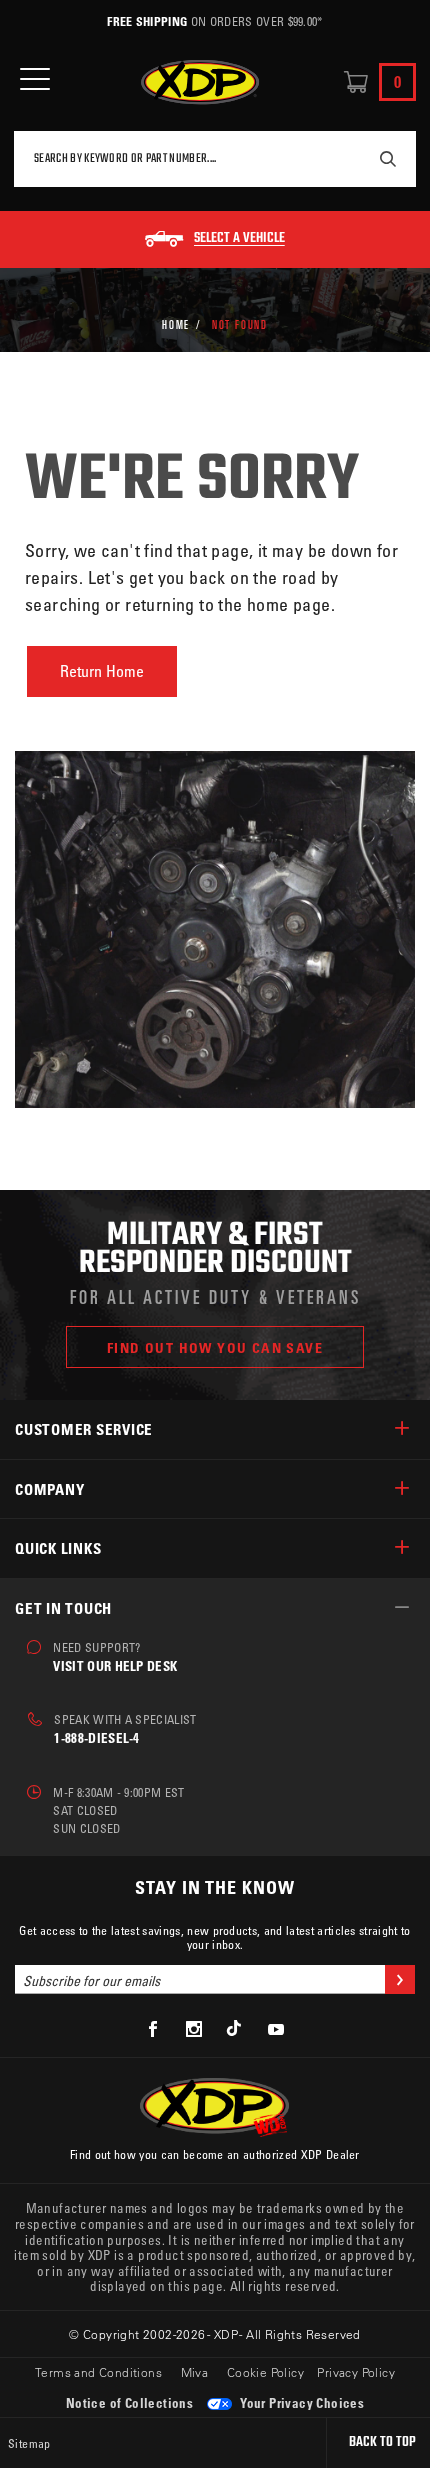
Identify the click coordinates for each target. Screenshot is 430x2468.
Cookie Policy (265, 2372)
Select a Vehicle (239, 239)
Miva (195, 2372)
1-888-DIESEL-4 (96, 1737)
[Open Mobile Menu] (35, 79)
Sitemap (29, 2443)
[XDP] (200, 82)
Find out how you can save (215, 1347)
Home (176, 324)
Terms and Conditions (98, 2372)
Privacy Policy (356, 2372)
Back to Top (382, 2442)
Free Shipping (147, 21)
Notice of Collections (129, 2402)
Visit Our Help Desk (115, 1665)
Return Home (102, 671)
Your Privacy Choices (300, 2402)
